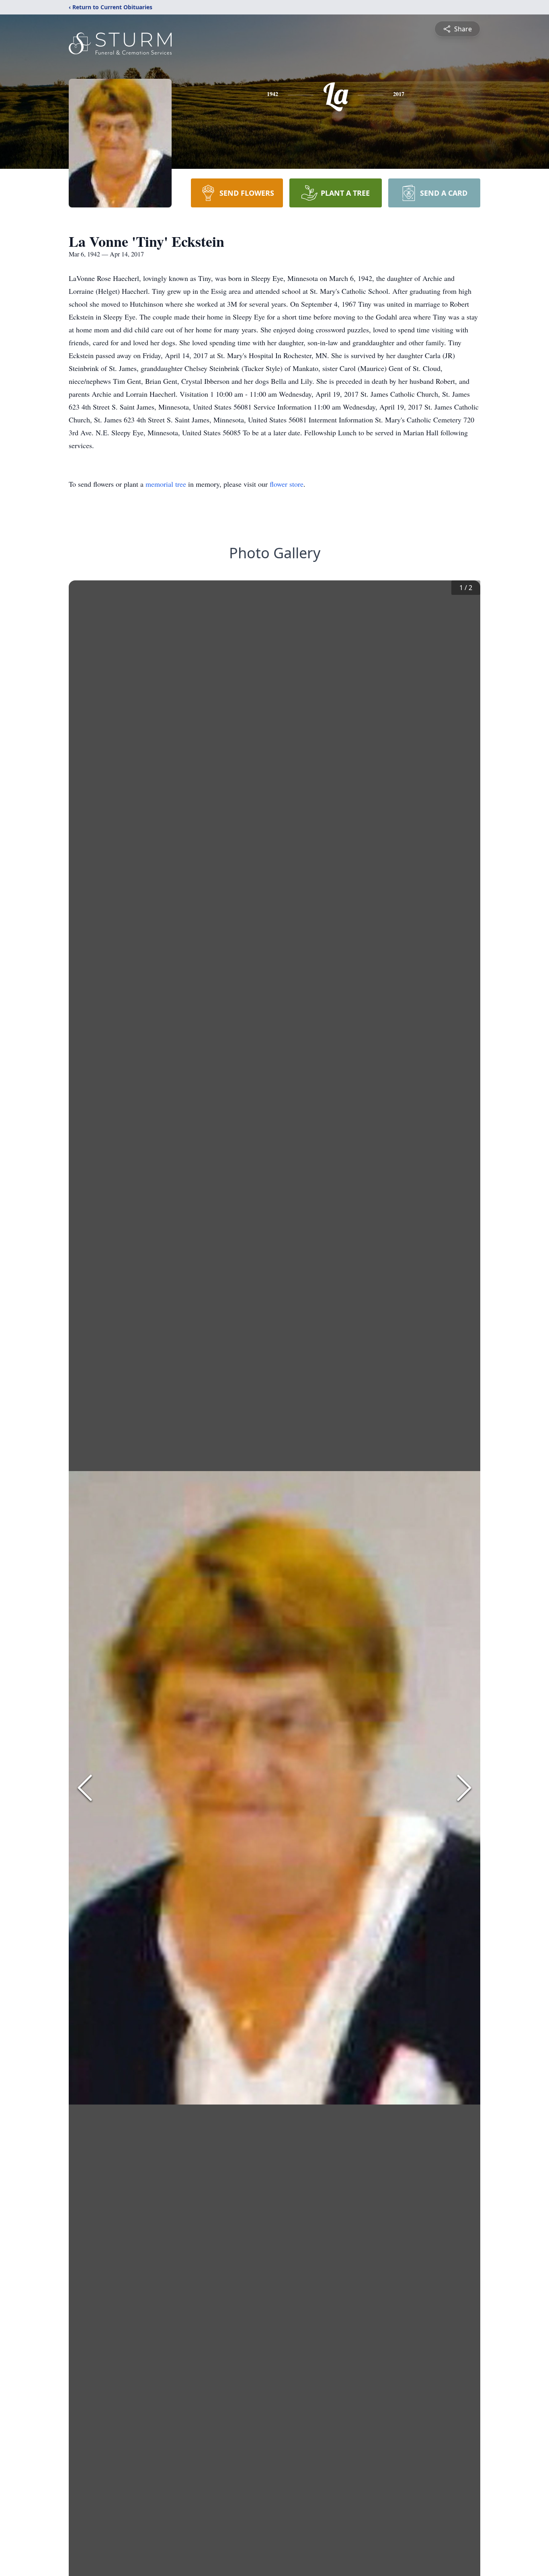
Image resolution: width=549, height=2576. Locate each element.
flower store (287, 484)
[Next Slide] (464, 1788)
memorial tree (166, 484)
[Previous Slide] (85, 1788)
